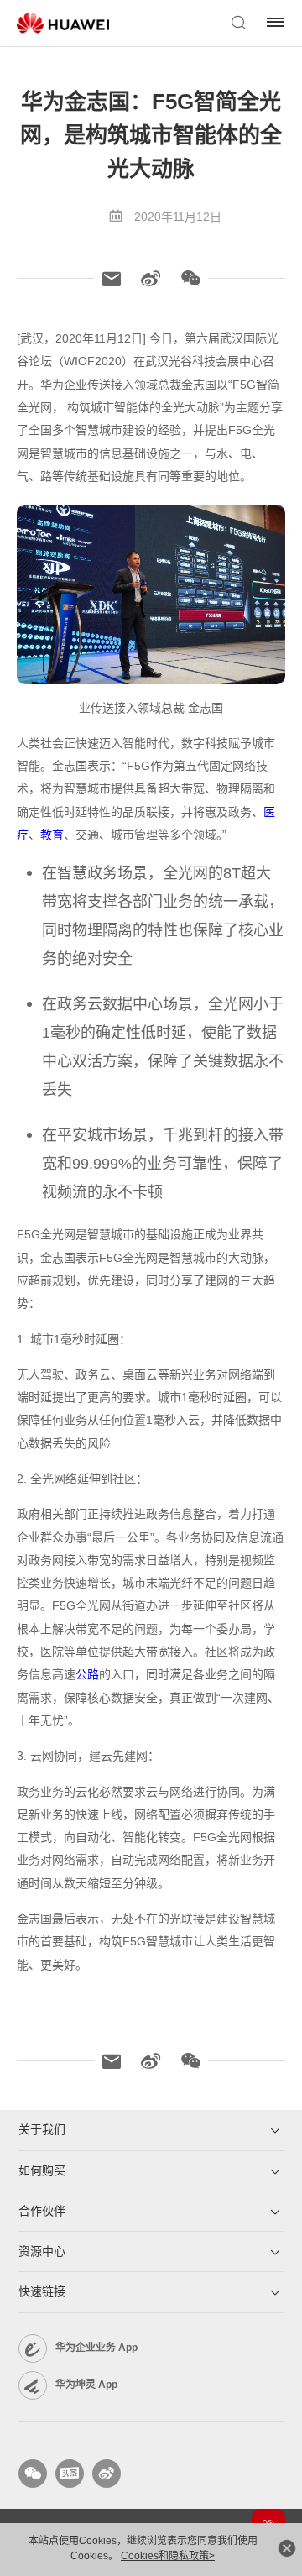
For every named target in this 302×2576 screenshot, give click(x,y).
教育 (52, 835)
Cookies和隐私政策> (168, 2556)
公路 (87, 1674)
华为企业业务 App (96, 2348)
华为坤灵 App (86, 2385)
